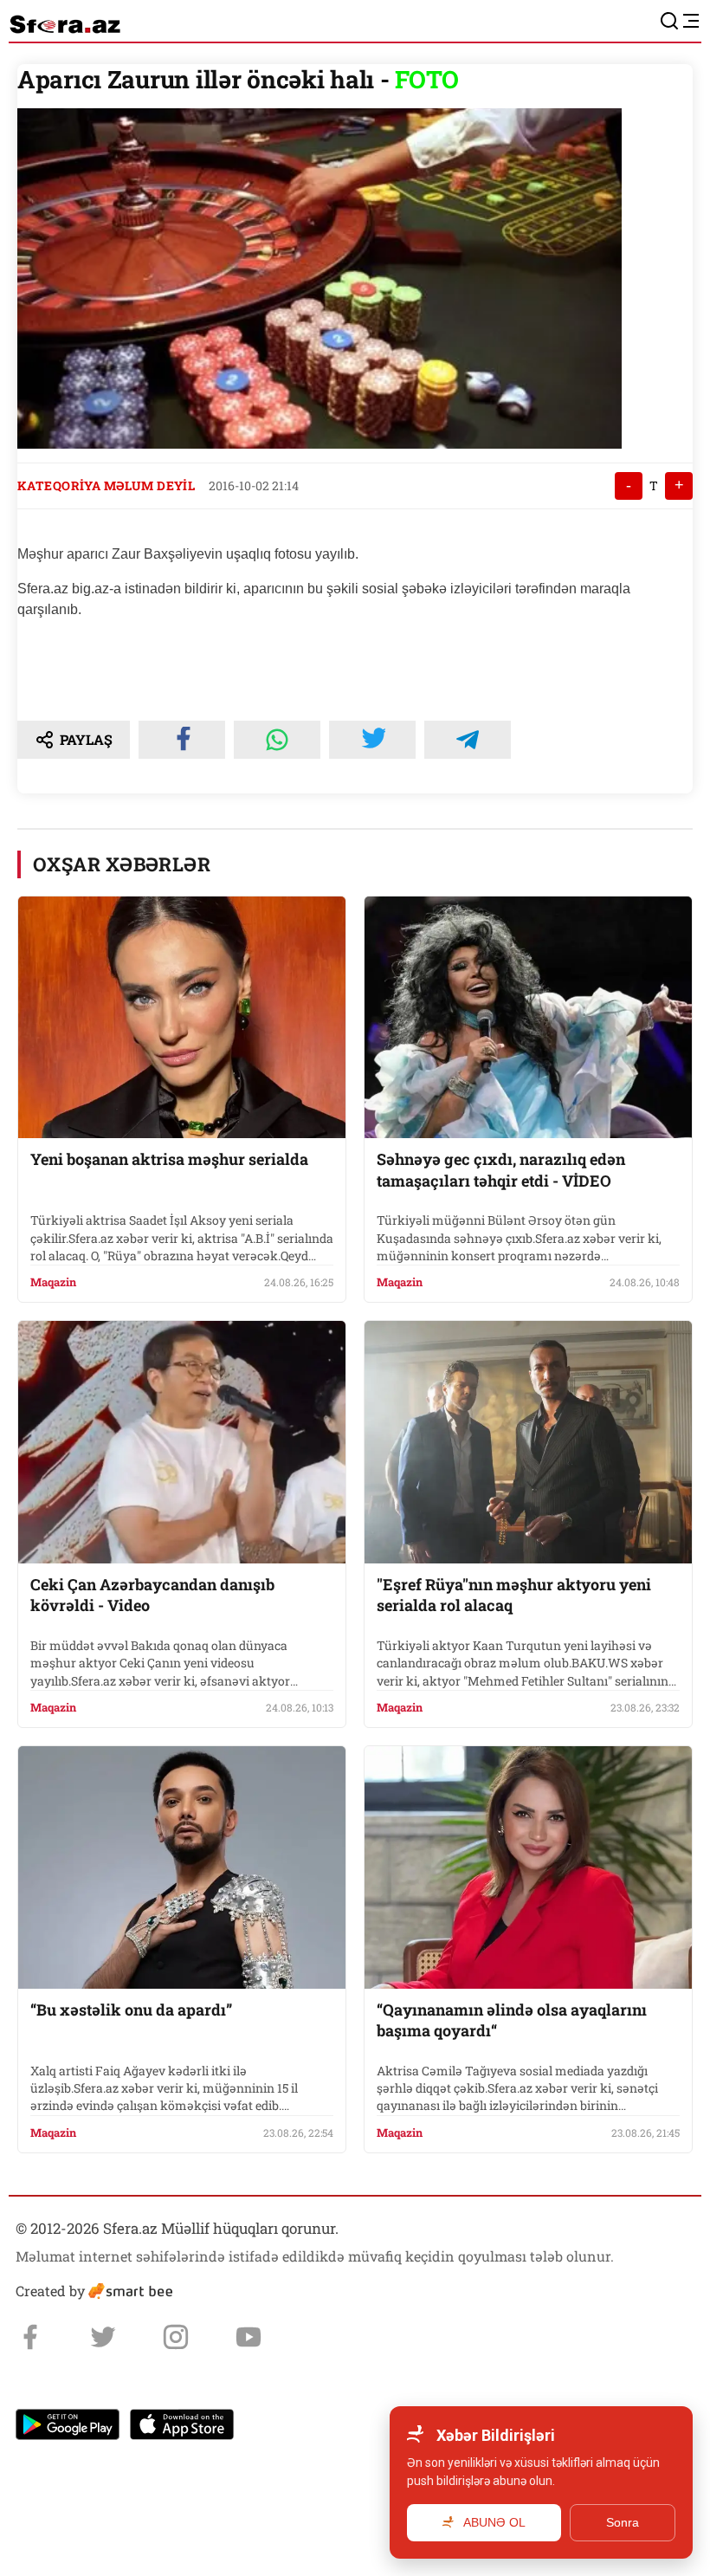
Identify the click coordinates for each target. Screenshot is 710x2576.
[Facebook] (30, 2337)
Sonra (623, 2522)
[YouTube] (248, 2337)
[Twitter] (103, 2337)
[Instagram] (176, 2337)
